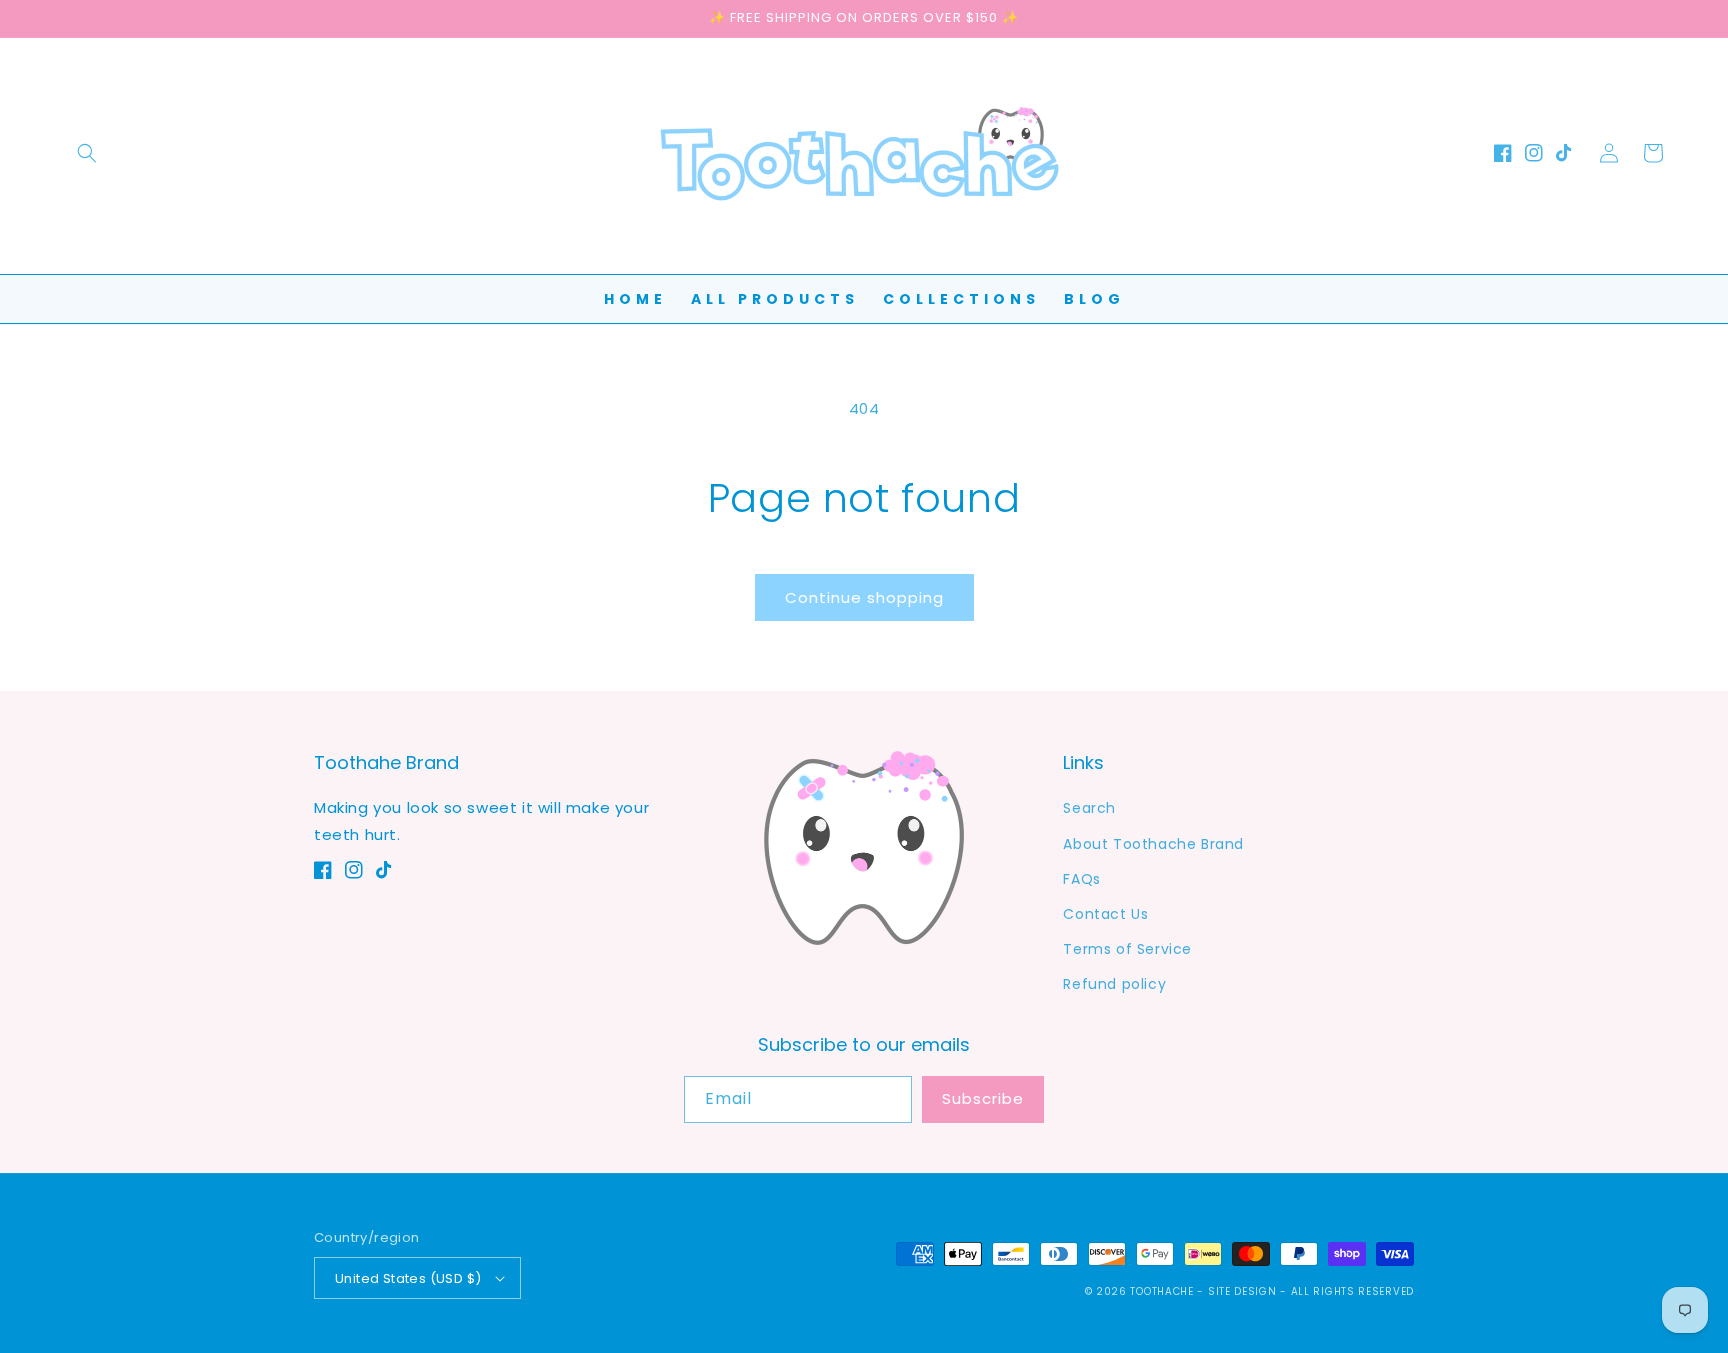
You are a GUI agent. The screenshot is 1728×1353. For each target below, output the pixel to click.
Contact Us (1105, 914)
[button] (87, 153)
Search (1089, 808)
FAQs (1081, 879)
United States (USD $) (408, 1278)
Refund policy (1114, 984)
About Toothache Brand (1153, 844)
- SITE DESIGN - (1243, 1291)
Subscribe (983, 1098)
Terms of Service (1127, 949)
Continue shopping (864, 597)
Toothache (1161, 1291)
